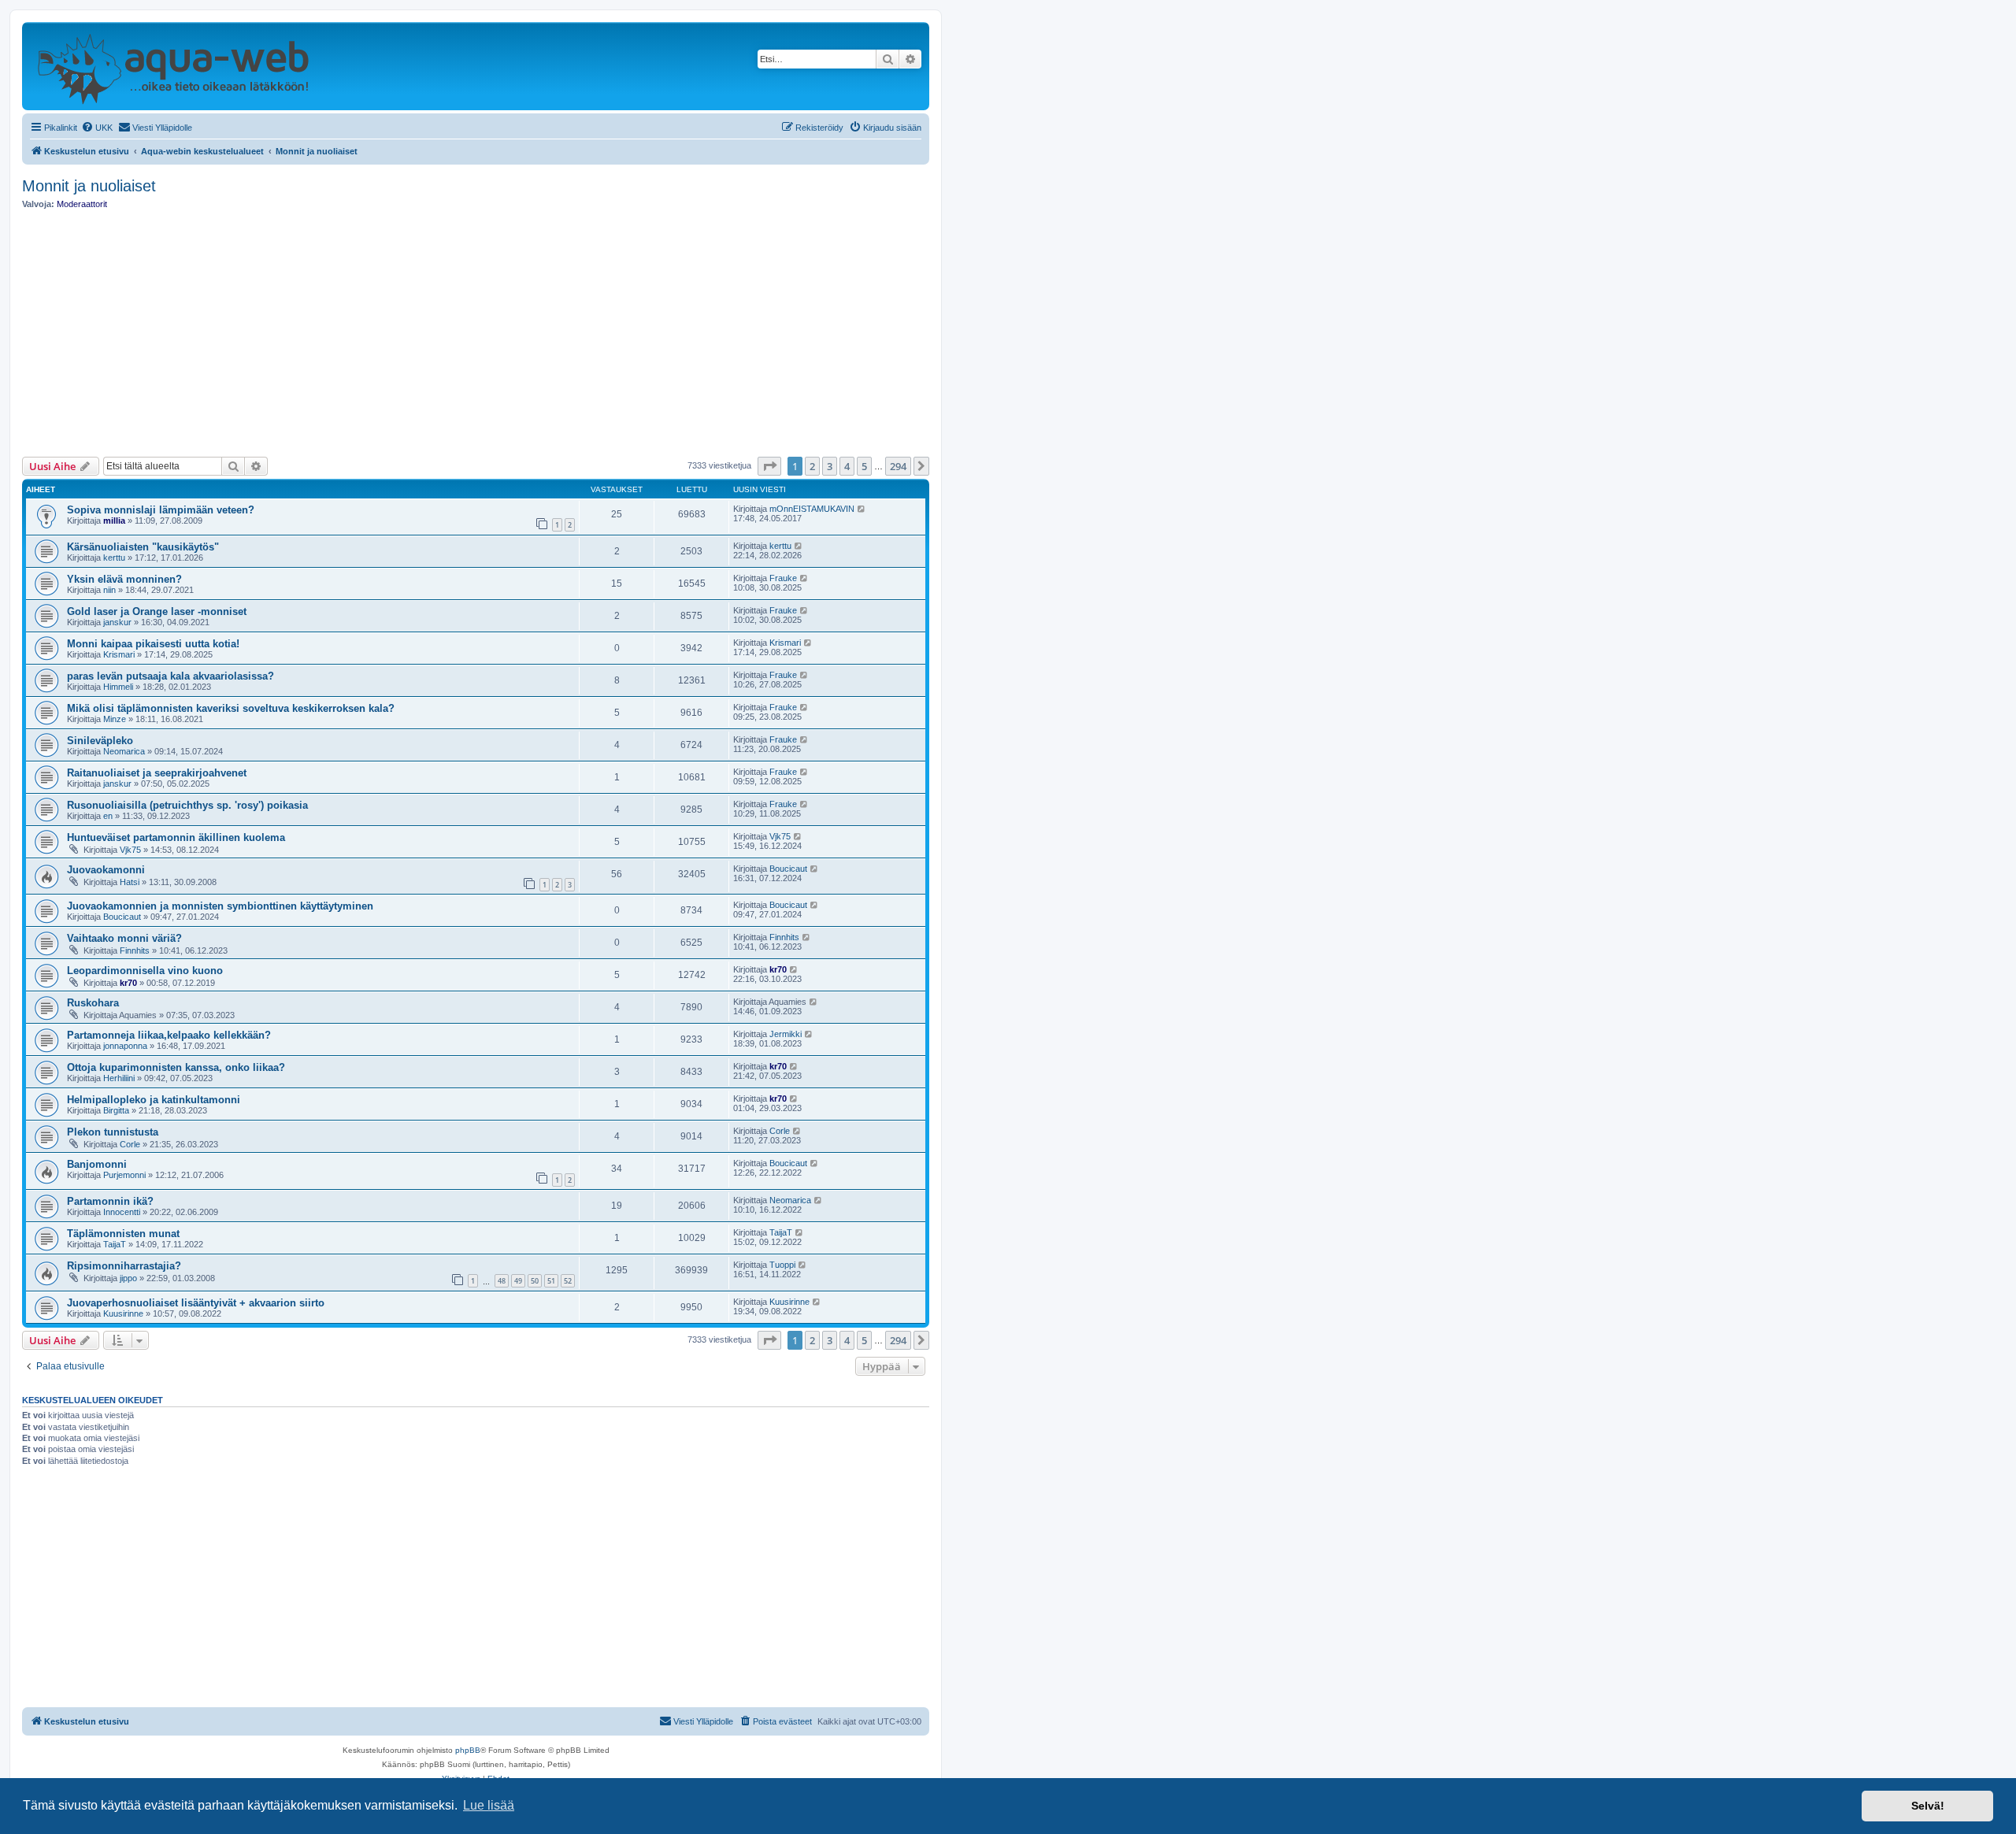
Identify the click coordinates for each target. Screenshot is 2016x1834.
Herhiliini (119, 1078)
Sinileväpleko (100, 741)
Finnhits (135, 950)
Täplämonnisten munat (123, 1234)
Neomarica (124, 751)
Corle (130, 1144)
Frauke (783, 578)
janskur (117, 622)
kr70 (128, 983)
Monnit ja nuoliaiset (89, 186)
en (108, 816)
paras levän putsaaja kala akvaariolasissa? (170, 676)
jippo (128, 1278)
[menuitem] (97, 128)
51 (551, 1281)
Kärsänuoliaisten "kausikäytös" (143, 547)
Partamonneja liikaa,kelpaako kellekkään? (169, 1035)
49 (518, 1281)
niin (109, 590)
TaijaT (115, 1244)
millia (114, 521)
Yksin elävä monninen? (124, 579)
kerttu (114, 558)
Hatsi (130, 882)
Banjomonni (97, 1164)
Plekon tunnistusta (113, 1132)
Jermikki (786, 1034)
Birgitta (116, 1110)
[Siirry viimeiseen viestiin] (862, 509)
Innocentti (122, 1212)
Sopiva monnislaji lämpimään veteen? (161, 510)
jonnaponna (125, 1046)
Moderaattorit (82, 204)
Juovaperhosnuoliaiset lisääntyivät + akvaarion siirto (196, 1303)
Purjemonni (124, 1175)
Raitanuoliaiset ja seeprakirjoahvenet (157, 773)
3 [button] (830, 466)
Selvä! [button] (1928, 1806)
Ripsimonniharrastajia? (124, 1266)
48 (502, 1281)
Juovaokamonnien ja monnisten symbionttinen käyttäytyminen (220, 906)
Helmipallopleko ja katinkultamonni (154, 1100)
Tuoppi (782, 1265)
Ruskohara (93, 1003)
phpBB (468, 1750)
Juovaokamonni (106, 870)
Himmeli (118, 687)
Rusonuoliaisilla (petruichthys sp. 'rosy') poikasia (187, 805)
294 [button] (898, 466)
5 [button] (864, 466)
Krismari (119, 654)
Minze (115, 719)
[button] (769, 466)
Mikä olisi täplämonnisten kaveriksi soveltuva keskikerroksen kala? (231, 708)
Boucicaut (788, 869)
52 (568, 1281)
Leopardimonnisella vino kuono (145, 971)
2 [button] (812, 466)
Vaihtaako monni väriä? (124, 938)
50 (535, 1281)
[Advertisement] (476, 333)
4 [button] (847, 466)
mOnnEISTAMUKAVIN (812, 509)
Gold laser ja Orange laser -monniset (157, 611)
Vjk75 (130, 850)
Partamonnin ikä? (110, 1201)
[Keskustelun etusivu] (173, 66)
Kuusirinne (123, 1313)
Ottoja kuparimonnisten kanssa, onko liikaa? (176, 1067)
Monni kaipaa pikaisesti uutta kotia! (153, 644)
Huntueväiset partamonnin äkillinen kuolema (176, 837)
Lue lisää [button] (489, 1805)
